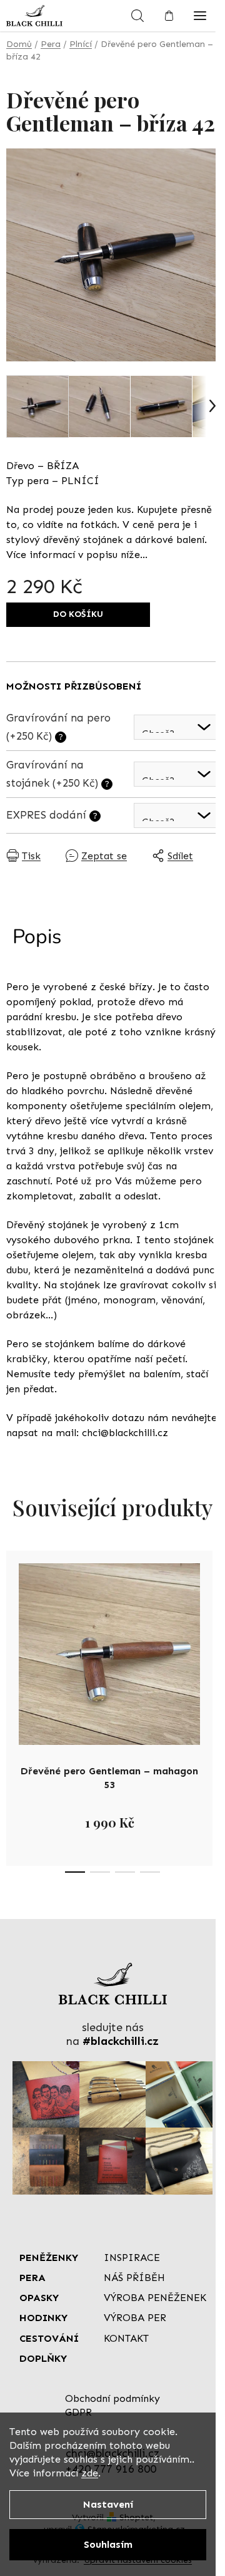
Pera (32, 2278)
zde (90, 2473)
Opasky (39, 2298)
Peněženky (49, 2258)
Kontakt (126, 2338)
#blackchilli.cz (121, 2041)
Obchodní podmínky (112, 2398)
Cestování (49, 2338)
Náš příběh (134, 2278)
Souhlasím (108, 2544)
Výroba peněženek (155, 2298)
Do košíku (78, 614)
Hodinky (43, 2318)
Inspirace (132, 2258)
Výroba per (135, 2318)
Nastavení (108, 2504)
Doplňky (43, 2358)
